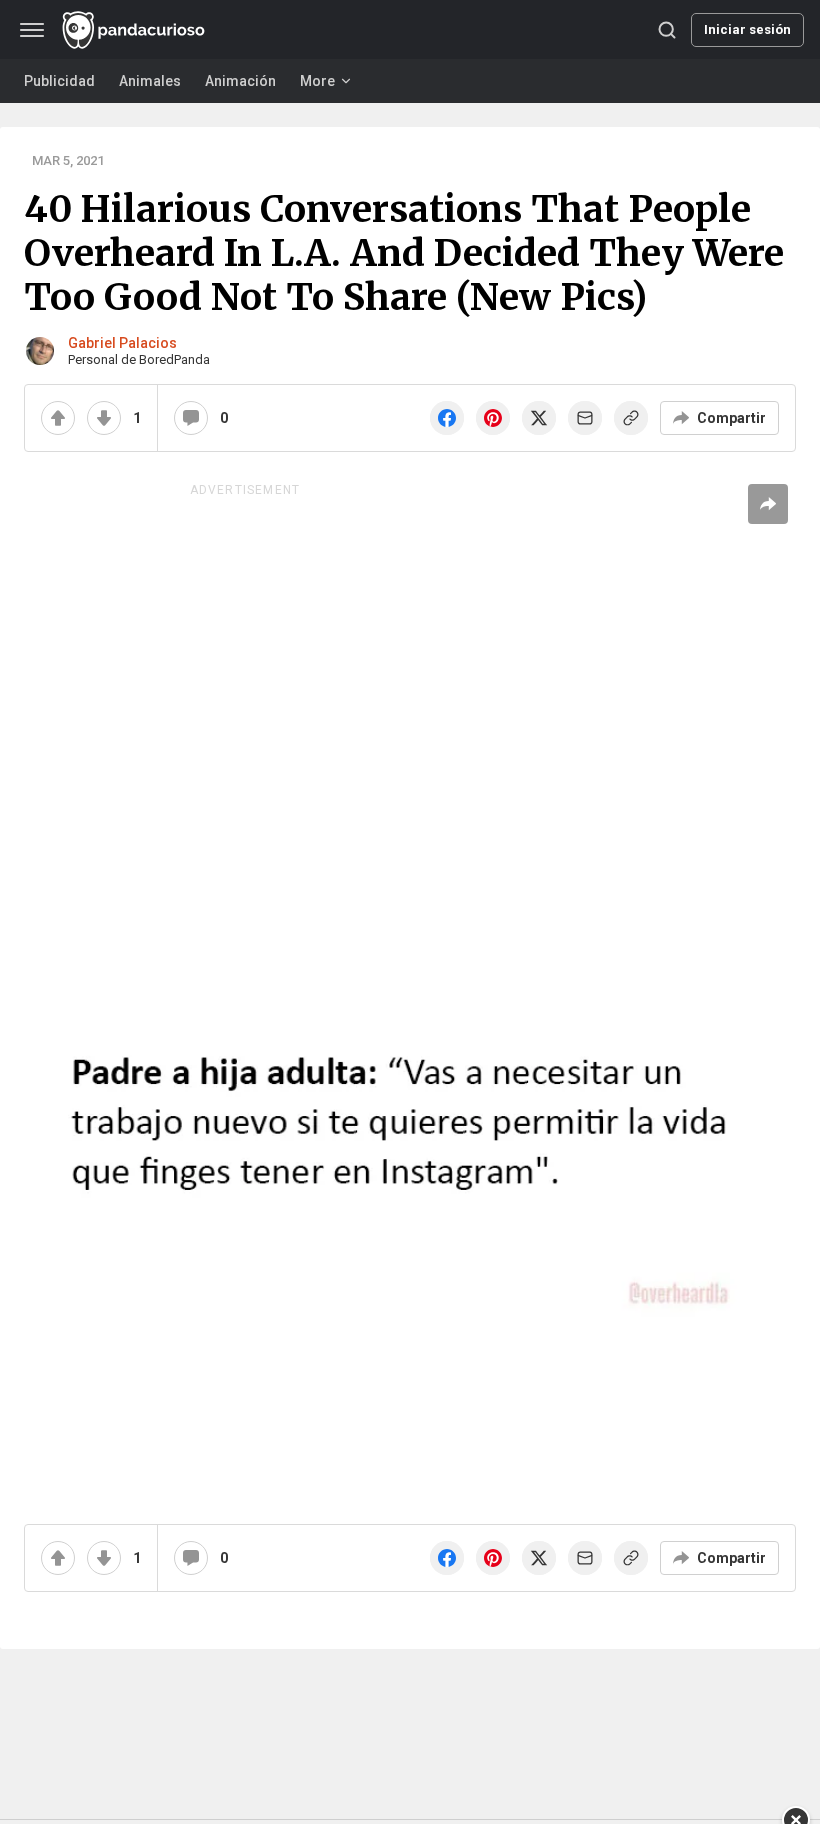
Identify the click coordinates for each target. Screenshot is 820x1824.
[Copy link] (631, 418)
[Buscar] (667, 30)
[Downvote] (104, 418)
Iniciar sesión (747, 29)
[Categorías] (32, 30)
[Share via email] (585, 418)
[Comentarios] (191, 418)
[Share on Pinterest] (493, 418)
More (317, 81)
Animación (240, 81)
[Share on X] (539, 418)
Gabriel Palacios (122, 343)
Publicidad (59, 81)
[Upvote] (58, 418)
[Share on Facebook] (447, 418)
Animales (150, 81)
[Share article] (768, 504)
